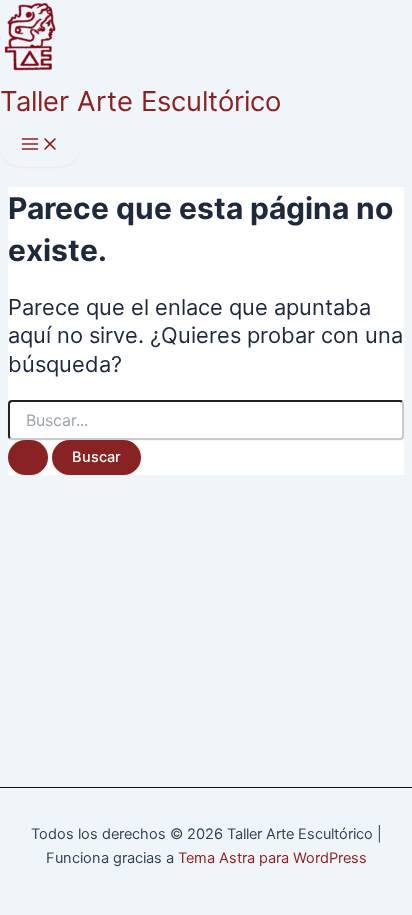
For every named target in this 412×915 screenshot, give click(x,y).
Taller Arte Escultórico (140, 101)
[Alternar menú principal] (40, 145)
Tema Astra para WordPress (272, 858)
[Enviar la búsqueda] (28, 457)
